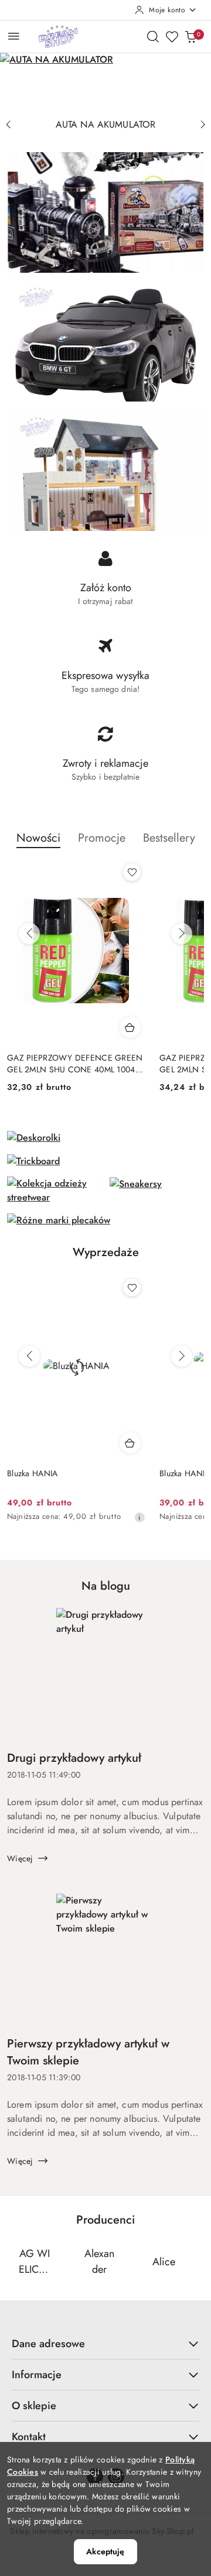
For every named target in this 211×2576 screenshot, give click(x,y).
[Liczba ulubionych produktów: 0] (172, 36)
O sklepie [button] (34, 2406)
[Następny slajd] (203, 125)
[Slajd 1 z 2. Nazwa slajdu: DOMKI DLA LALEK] (105, 83)
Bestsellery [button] (169, 838)
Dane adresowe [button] (48, 2344)
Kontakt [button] (29, 2437)
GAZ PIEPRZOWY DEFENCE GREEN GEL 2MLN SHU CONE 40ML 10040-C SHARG (75, 1064)
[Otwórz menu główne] (14, 36)
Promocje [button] (102, 838)
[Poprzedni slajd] (8, 125)
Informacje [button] (37, 2375)
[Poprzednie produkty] (29, 934)
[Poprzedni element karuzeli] (15, 2262)
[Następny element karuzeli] (196, 2262)
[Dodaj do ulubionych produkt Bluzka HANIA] (132, 1288)
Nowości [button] (38, 838)
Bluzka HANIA (32, 1473)
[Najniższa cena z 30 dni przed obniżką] (139, 1517)
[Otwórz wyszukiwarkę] (153, 36)
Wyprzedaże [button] (106, 1252)
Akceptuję (105, 2551)
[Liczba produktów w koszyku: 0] (190, 36)
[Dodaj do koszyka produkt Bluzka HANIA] (130, 1443)
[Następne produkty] (182, 934)
